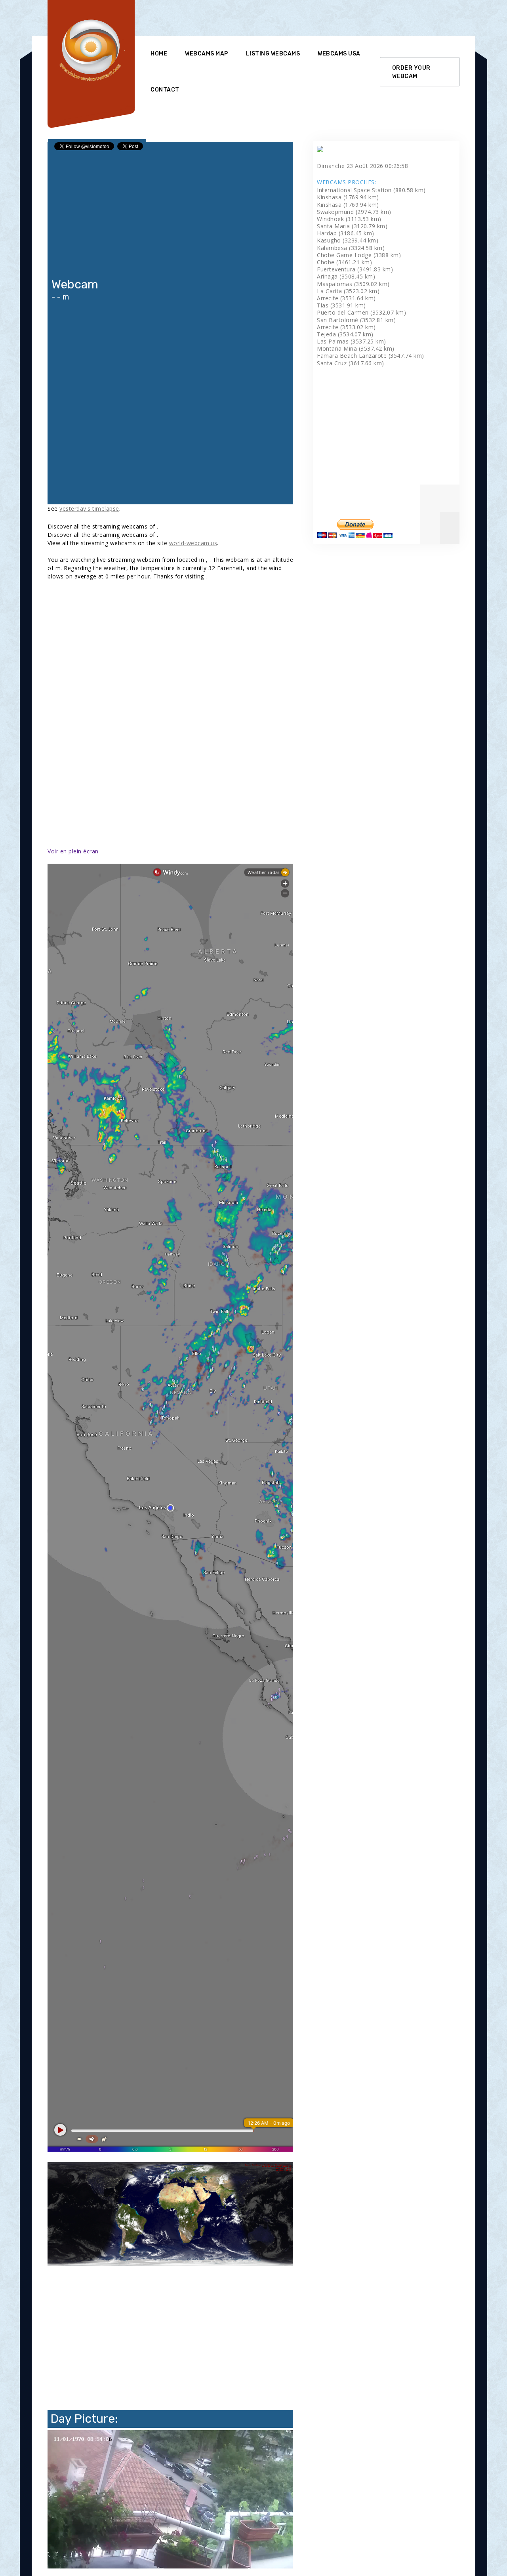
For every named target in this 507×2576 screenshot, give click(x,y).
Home (159, 54)
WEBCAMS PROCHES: (346, 182)
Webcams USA (339, 54)
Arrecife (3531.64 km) (346, 298)
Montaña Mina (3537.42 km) (356, 348)
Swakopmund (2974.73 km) (354, 212)
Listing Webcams (273, 54)
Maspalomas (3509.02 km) (353, 284)
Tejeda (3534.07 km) (345, 334)
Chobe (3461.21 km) (344, 262)
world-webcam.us (193, 543)
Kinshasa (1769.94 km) (348, 197)
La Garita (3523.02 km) (348, 291)
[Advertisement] (295, 18)
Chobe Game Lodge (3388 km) (359, 255)
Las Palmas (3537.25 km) (352, 341)
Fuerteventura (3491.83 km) (355, 269)
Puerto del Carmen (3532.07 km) (361, 312)
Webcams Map (207, 54)
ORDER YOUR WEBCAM (411, 72)
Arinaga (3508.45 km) (346, 276)
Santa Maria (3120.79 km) (352, 226)
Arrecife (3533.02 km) (346, 327)
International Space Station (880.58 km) (371, 190)
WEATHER (170, 475)
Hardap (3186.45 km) (346, 233)
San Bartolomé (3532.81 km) (356, 320)
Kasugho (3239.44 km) (348, 240)
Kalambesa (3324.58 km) (351, 248)
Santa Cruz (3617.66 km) (351, 363)
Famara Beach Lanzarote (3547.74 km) (371, 356)
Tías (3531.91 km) (341, 305)
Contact (165, 90)
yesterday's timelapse (89, 509)
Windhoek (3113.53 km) (349, 219)
